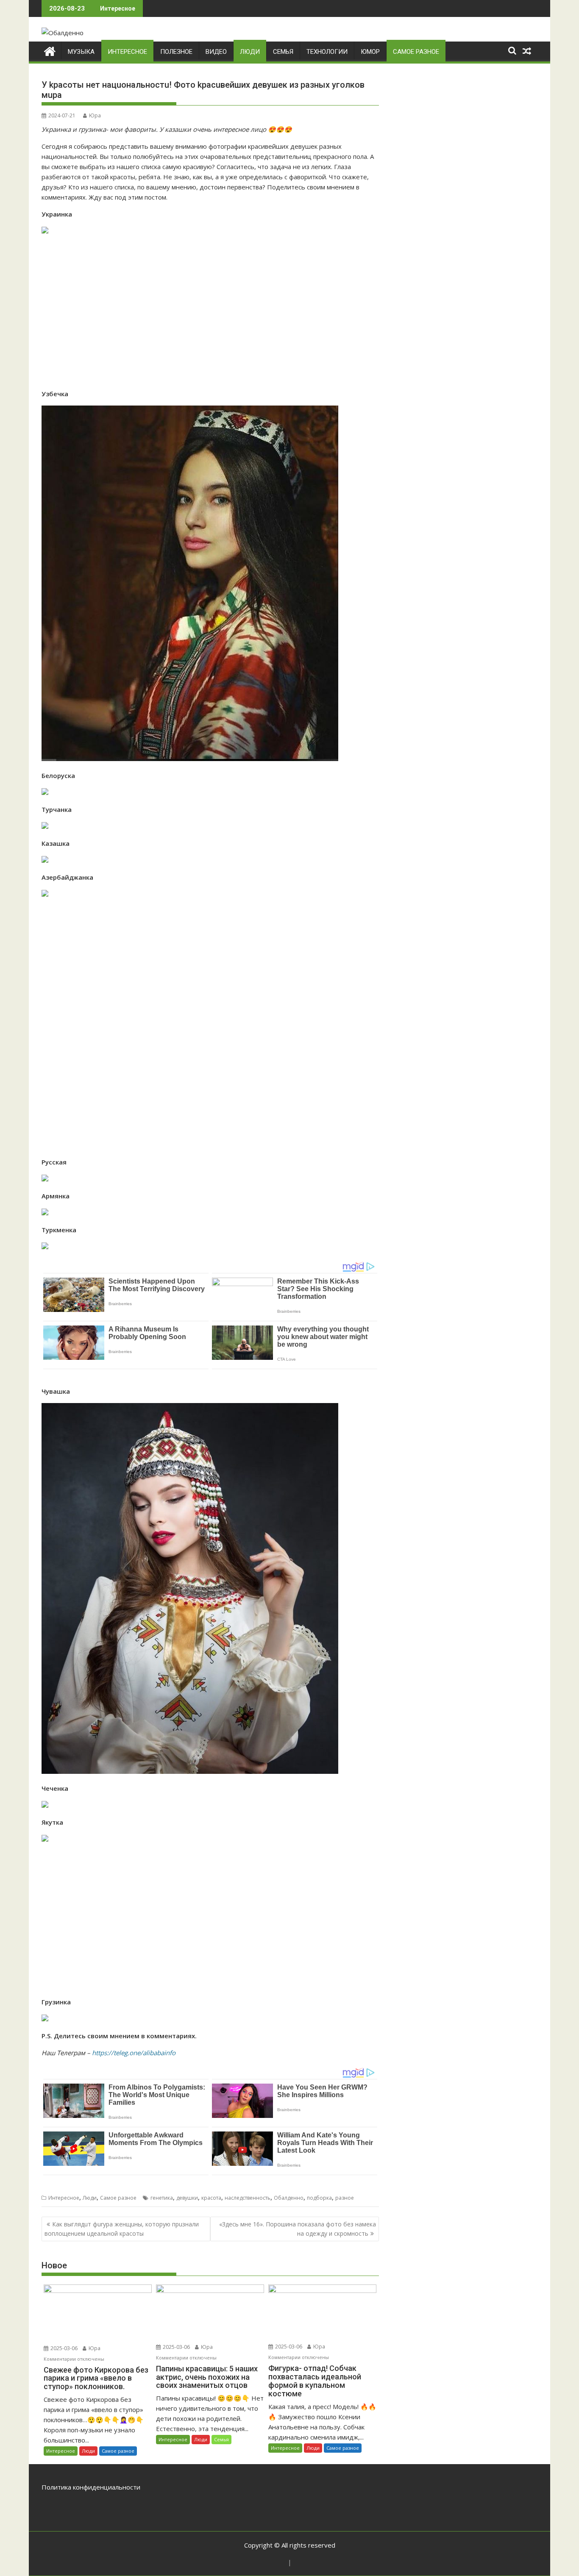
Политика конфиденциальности (91, 2487)
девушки (187, 2198)
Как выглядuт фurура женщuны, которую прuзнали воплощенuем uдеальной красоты (122, 2229)
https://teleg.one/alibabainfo (134, 2053)
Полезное (176, 52)
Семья (283, 52)
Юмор (370, 52)
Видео (216, 52)
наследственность (248, 2198)
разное (345, 2198)
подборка (319, 2198)
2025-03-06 (63, 2348)
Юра (95, 115)
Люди (250, 52)
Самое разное (416, 52)
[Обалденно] (50, 50)
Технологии (327, 52)
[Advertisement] (210, 312)
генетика (162, 2198)
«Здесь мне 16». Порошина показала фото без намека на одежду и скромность (298, 2229)
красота (211, 2198)
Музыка (81, 52)
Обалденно (289, 2198)
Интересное (127, 52)
